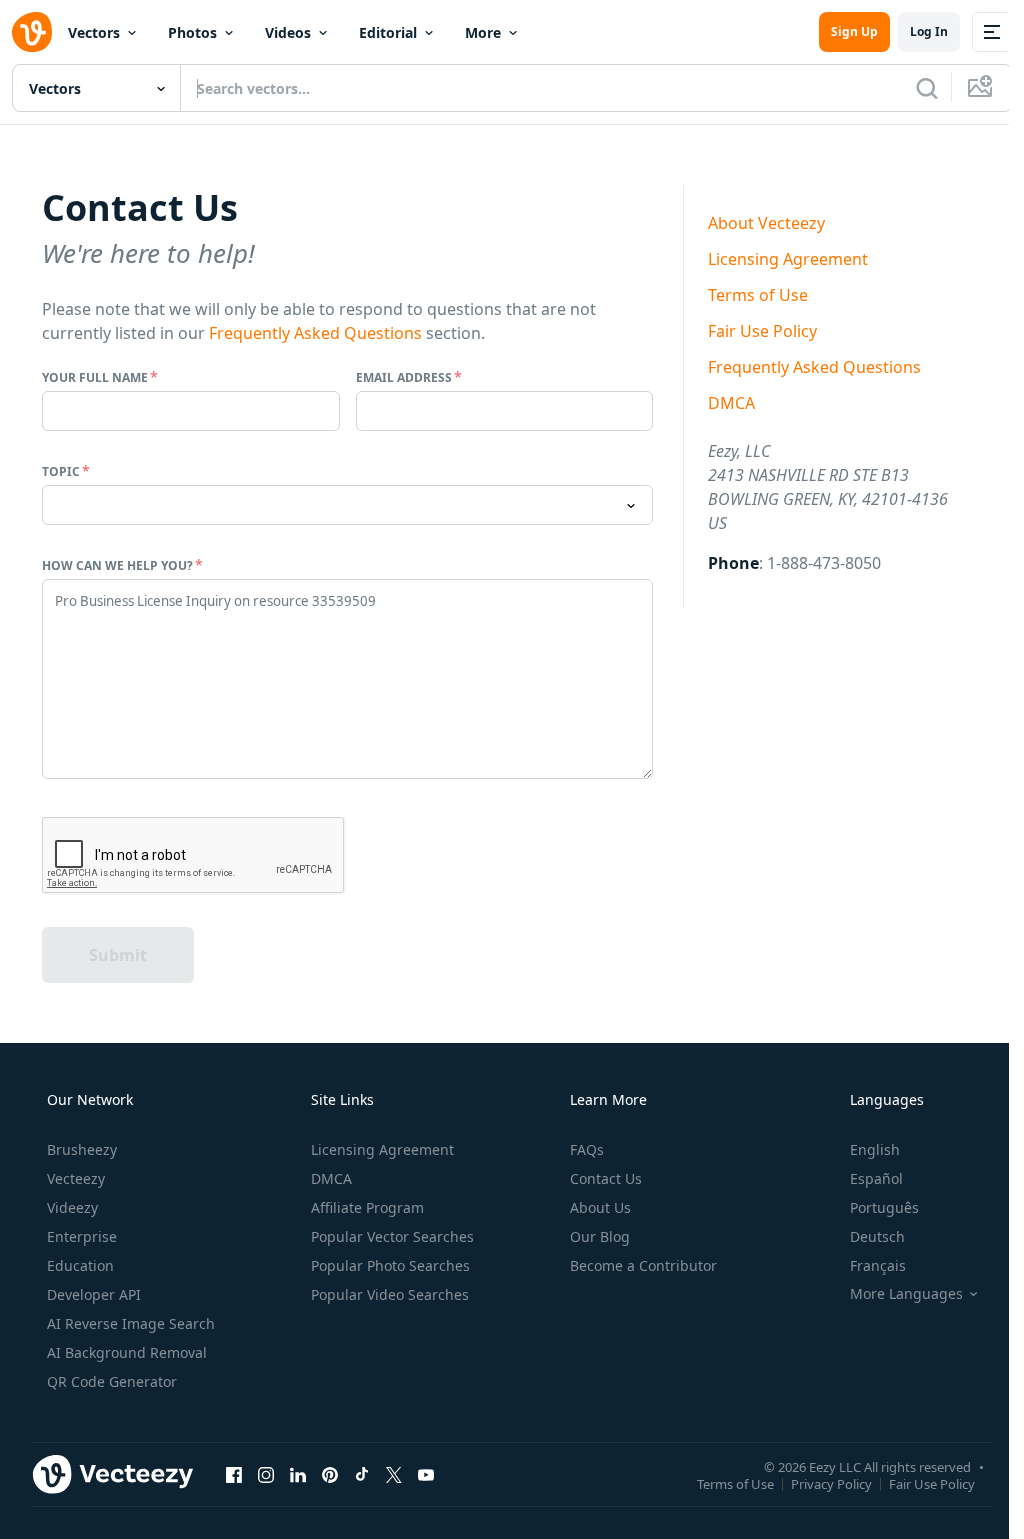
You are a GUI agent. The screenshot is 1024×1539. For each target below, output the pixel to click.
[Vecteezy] (32, 32)
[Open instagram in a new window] (266, 1474)
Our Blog (600, 1236)
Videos (288, 32)
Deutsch (877, 1236)
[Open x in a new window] (394, 1474)
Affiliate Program (367, 1207)
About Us (600, 1207)
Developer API (94, 1294)
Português (884, 1207)
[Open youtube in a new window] (426, 1474)
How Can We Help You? (117, 565)
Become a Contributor (643, 1265)
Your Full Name (95, 377)
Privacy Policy (831, 1483)
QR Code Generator (112, 1381)
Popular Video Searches (390, 1294)
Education (80, 1265)
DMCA (731, 403)
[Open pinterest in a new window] (330, 1474)
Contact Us (606, 1178)
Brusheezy (82, 1149)
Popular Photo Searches (390, 1265)
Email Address (404, 377)
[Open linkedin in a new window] (298, 1474)
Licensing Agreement (788, 259)
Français (878, 1265)
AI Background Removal (127, 1352)
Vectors (94, 32)
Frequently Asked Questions (315, 333)
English (875, 1149)
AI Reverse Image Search (131, 1323)
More (483, 32)
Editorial (388, 32)
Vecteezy (76, 1178)
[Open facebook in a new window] (234, 1474)
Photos (192, 32)
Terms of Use (758, 295)
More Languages (906, 1294)
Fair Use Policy (762, 331)
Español (876, 1178)
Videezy (72, 1207)
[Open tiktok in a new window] (362, 1474)
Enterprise (82, 1236)
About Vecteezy (766, 223)
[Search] (927, 88)
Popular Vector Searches (392, 1236)
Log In (929, 31)
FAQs (587, 1149)
